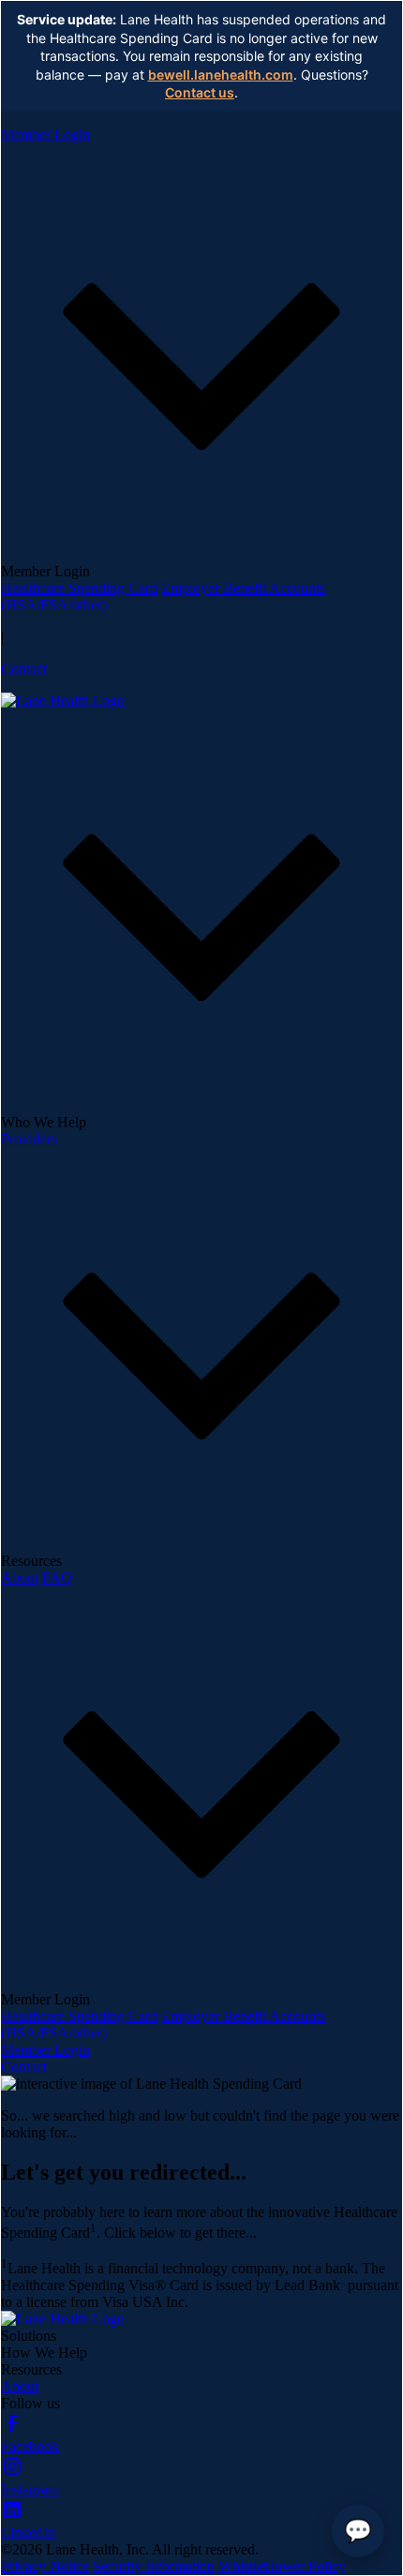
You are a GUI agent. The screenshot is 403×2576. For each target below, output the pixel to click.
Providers (29, 1139)
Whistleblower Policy (282, 2566)
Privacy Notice (45, 2566)
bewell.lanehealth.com (221, 74)
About (20, 1578)
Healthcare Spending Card (79, 588)
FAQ (57, 1578)
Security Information (154, 2566)
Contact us (200, 92)
